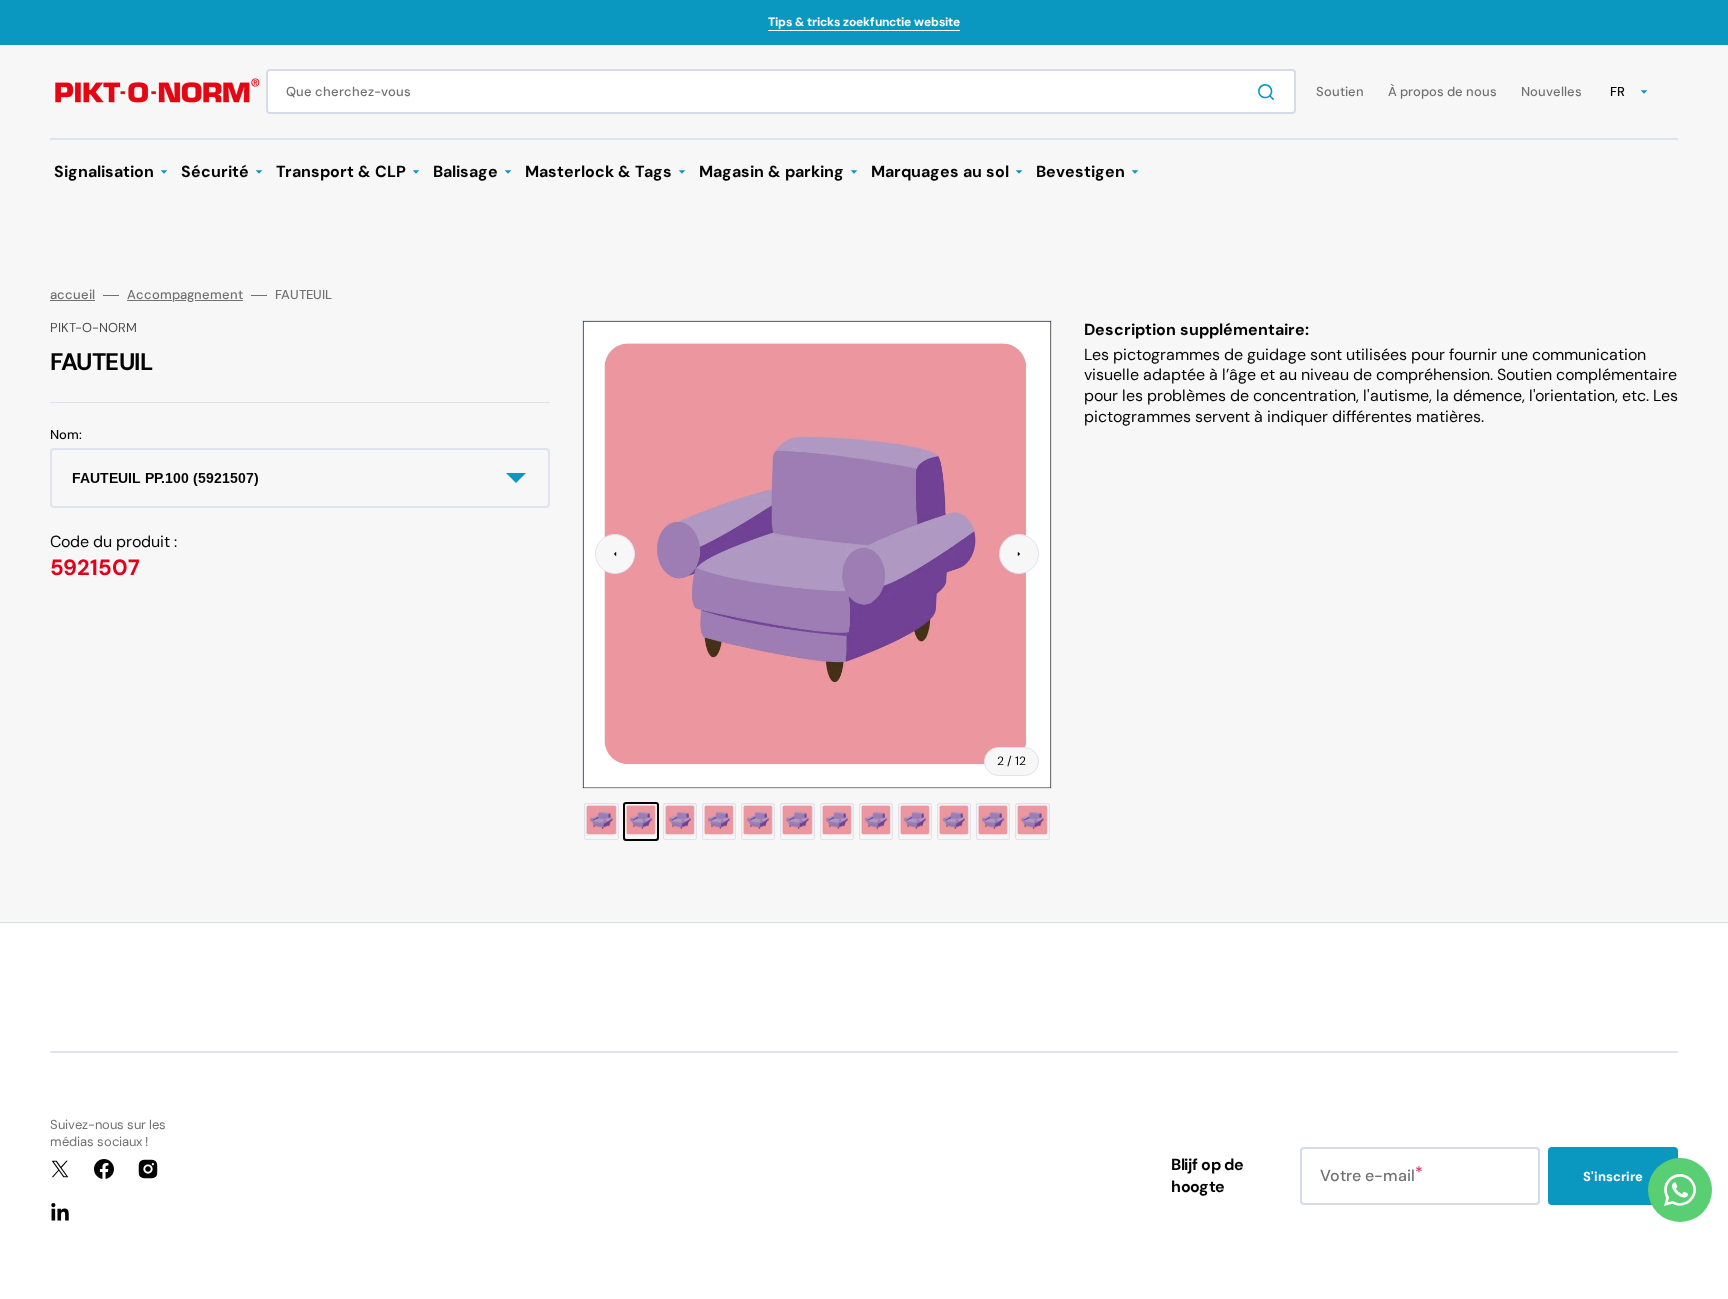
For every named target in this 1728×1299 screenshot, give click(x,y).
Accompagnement (185, 295)
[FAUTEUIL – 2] (641, 821)
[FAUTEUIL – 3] (680, 821)
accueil (72, 295)
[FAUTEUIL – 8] (876, 821)
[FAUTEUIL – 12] (1032, 821)
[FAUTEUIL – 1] (601, 821)
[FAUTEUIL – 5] (758, 821)
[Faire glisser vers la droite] (1019, 554)
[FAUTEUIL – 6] (797, 821)
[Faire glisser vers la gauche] (615, 554)
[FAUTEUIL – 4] (719, 821)
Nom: (66, 435)
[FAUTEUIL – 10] (954, 821)
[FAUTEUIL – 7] (837, 821)
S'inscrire (1613, 1176)
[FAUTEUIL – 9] (915, 821)
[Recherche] (1270, 92)
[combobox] (781, 91)
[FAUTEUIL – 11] (993, 821)
